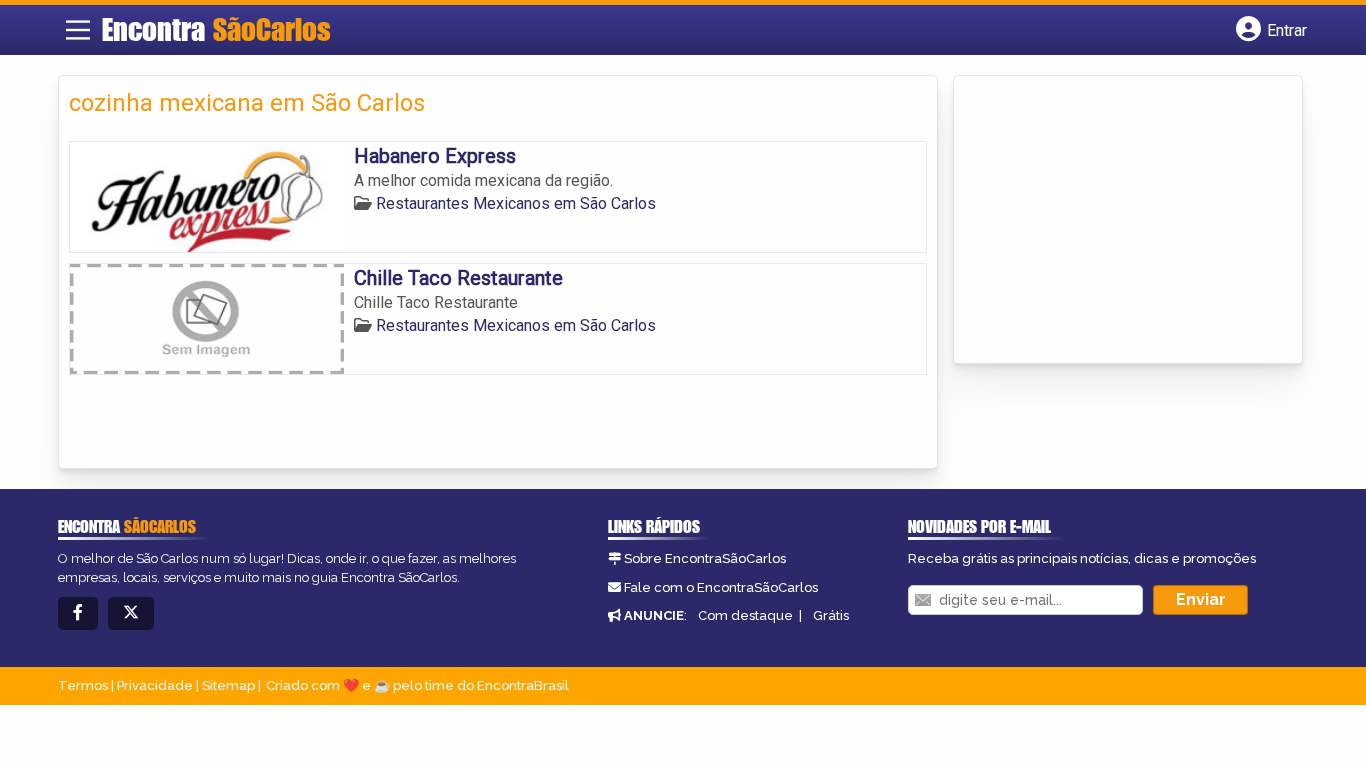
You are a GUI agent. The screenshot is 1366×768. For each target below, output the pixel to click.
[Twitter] (131, 613)
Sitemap (228, 685)
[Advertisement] (1114, 221)
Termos (83, 685)
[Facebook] (78, 613)
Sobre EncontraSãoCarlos (705, 558)
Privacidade (155, 685)
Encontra (216, 29)
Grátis (831, 615)
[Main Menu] (78, 30)
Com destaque (745, 615)
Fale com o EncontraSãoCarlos (721, 587)
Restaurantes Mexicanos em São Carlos (516, 203)
